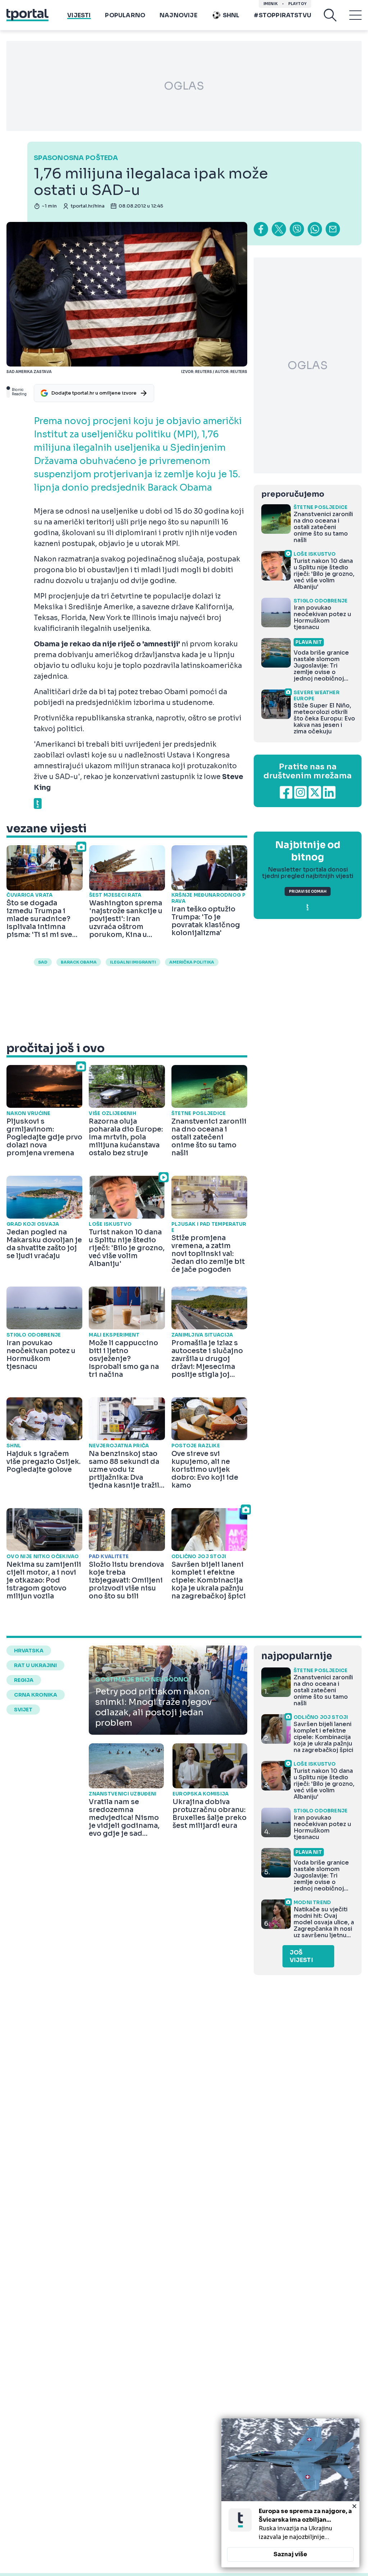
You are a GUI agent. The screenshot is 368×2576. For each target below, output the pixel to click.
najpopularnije (296, 1656)
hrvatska (29, 1651)
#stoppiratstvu (282, 15)
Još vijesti (301, 1956)
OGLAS (184, 86)
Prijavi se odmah (308, 891)
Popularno (125, 15)
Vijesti (79, 15)
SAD (43, 962)
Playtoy (297, 4)
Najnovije (178, 15)
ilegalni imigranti (133, 962)
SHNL (231, 15)
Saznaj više (290, 2554)
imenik (271, 4)
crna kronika (36, 1695)
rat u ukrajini (35, 1665)
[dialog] (290, 2493)
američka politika (192, 962)
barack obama (79, 962)
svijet (23, 1710)
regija (24, 1680)
